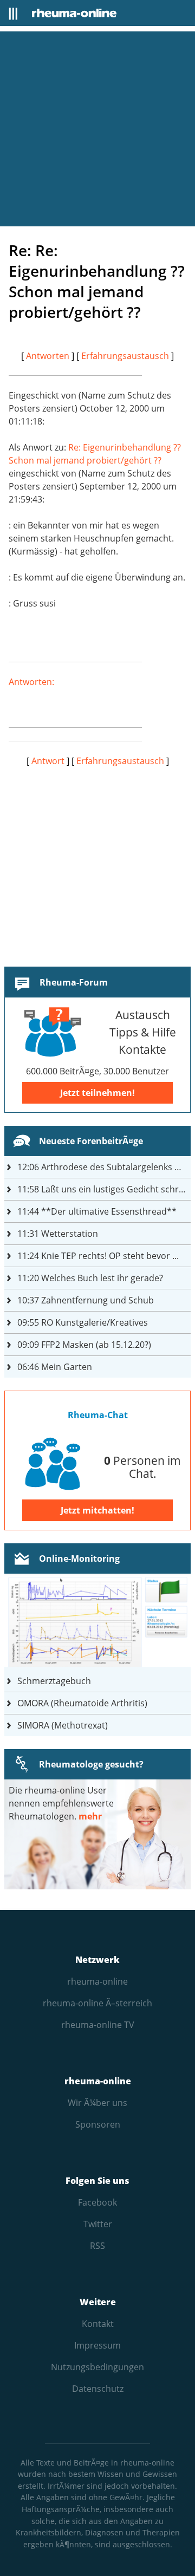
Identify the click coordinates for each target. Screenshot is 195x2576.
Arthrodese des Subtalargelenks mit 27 (104, 1167)
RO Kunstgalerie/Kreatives (83, 1322)
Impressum (97, 2345)
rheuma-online (97, 1981)
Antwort (48, 761)
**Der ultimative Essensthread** (97, 1211)
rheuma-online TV (98, 2025)
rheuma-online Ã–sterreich (97, 2003)
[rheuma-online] (74, 13)
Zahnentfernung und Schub (86, 1300)
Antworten (48, 356)
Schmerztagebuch (54, 1681)
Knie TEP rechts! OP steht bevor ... (98, 1256)
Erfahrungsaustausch (125, 356)
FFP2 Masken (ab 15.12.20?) (84, 1345)
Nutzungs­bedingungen (97, 2367)
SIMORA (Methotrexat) (63, 1725)
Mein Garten (55, 1367)
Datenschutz (98, 2389)
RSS (97, 2246)
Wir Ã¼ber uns (97, 2103)
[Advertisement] (97, 129)
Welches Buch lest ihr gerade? (90, 1278)
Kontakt (98, 2324)
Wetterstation (58, 1234)
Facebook (97, 2202)
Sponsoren (98, 2124)
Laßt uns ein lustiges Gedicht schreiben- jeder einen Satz (104, 1189)
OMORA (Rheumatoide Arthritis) (82, 1703)
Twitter (98, 2224)
